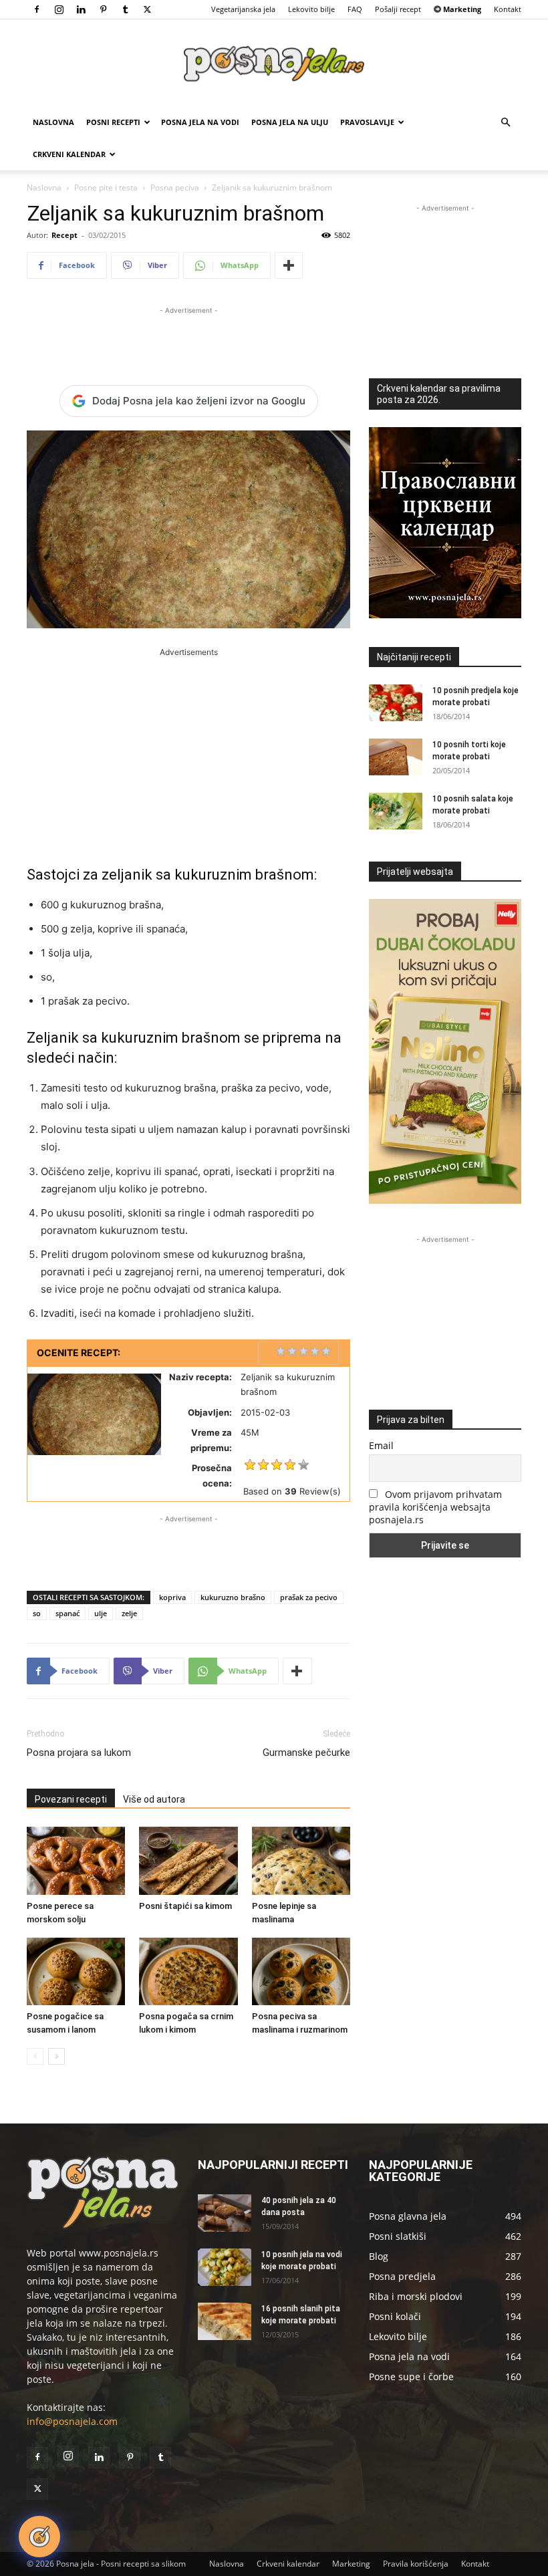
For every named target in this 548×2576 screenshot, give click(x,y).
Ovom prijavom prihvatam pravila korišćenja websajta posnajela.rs (435, 1507)
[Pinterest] (103, 9)
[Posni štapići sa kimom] (188, 1860)
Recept (64, 235)
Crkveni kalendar (69, 154)
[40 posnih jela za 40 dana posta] (225, 2213)
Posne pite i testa (106, 187)
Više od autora (154, 1799)
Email (381, 1445)
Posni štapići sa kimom (185, 1906)
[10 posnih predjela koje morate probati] (396, 703)
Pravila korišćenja (416, 2564)
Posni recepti (113, 122)
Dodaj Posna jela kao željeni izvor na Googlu (199, 401)
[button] (505, 123)
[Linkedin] (81, 9)
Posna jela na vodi (200, 122)
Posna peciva (175, 187)
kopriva (172, 1597)
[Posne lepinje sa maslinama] (301, 1860)
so (37, 1613)
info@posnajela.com (72, 2421)
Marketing (351, 2564)
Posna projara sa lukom (79, 1753)
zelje (129, 1613)
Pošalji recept (398, 9)
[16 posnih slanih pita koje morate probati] (225, 2321)
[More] (289, 265)
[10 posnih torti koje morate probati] (396, 757)
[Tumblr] (125, 9)
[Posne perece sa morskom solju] (76, 1860)
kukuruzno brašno (233, 1597)
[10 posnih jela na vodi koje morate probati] (225, 2267)
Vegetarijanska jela (243, 9)
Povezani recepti (71, 1799)
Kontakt (508, 9)
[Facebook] (37, 9)
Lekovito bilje (311, 9)
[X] (147, 9)
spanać (67, 1613)
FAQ (355, 9)
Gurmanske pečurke (306, 1753)
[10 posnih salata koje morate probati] (396, 811)
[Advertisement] (188, 338)
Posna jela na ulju (290, 122)
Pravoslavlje (367, 122)
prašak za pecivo (309, 1597)
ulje (101, 1613)
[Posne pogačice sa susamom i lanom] (76, 1971)
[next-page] (56, 2056)
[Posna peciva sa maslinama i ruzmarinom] (301, 1971)
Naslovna (53, 122)
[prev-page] (35, 2056)
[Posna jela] (274, 64)
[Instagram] (59, 9)
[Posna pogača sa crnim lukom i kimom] (188, 1971)
